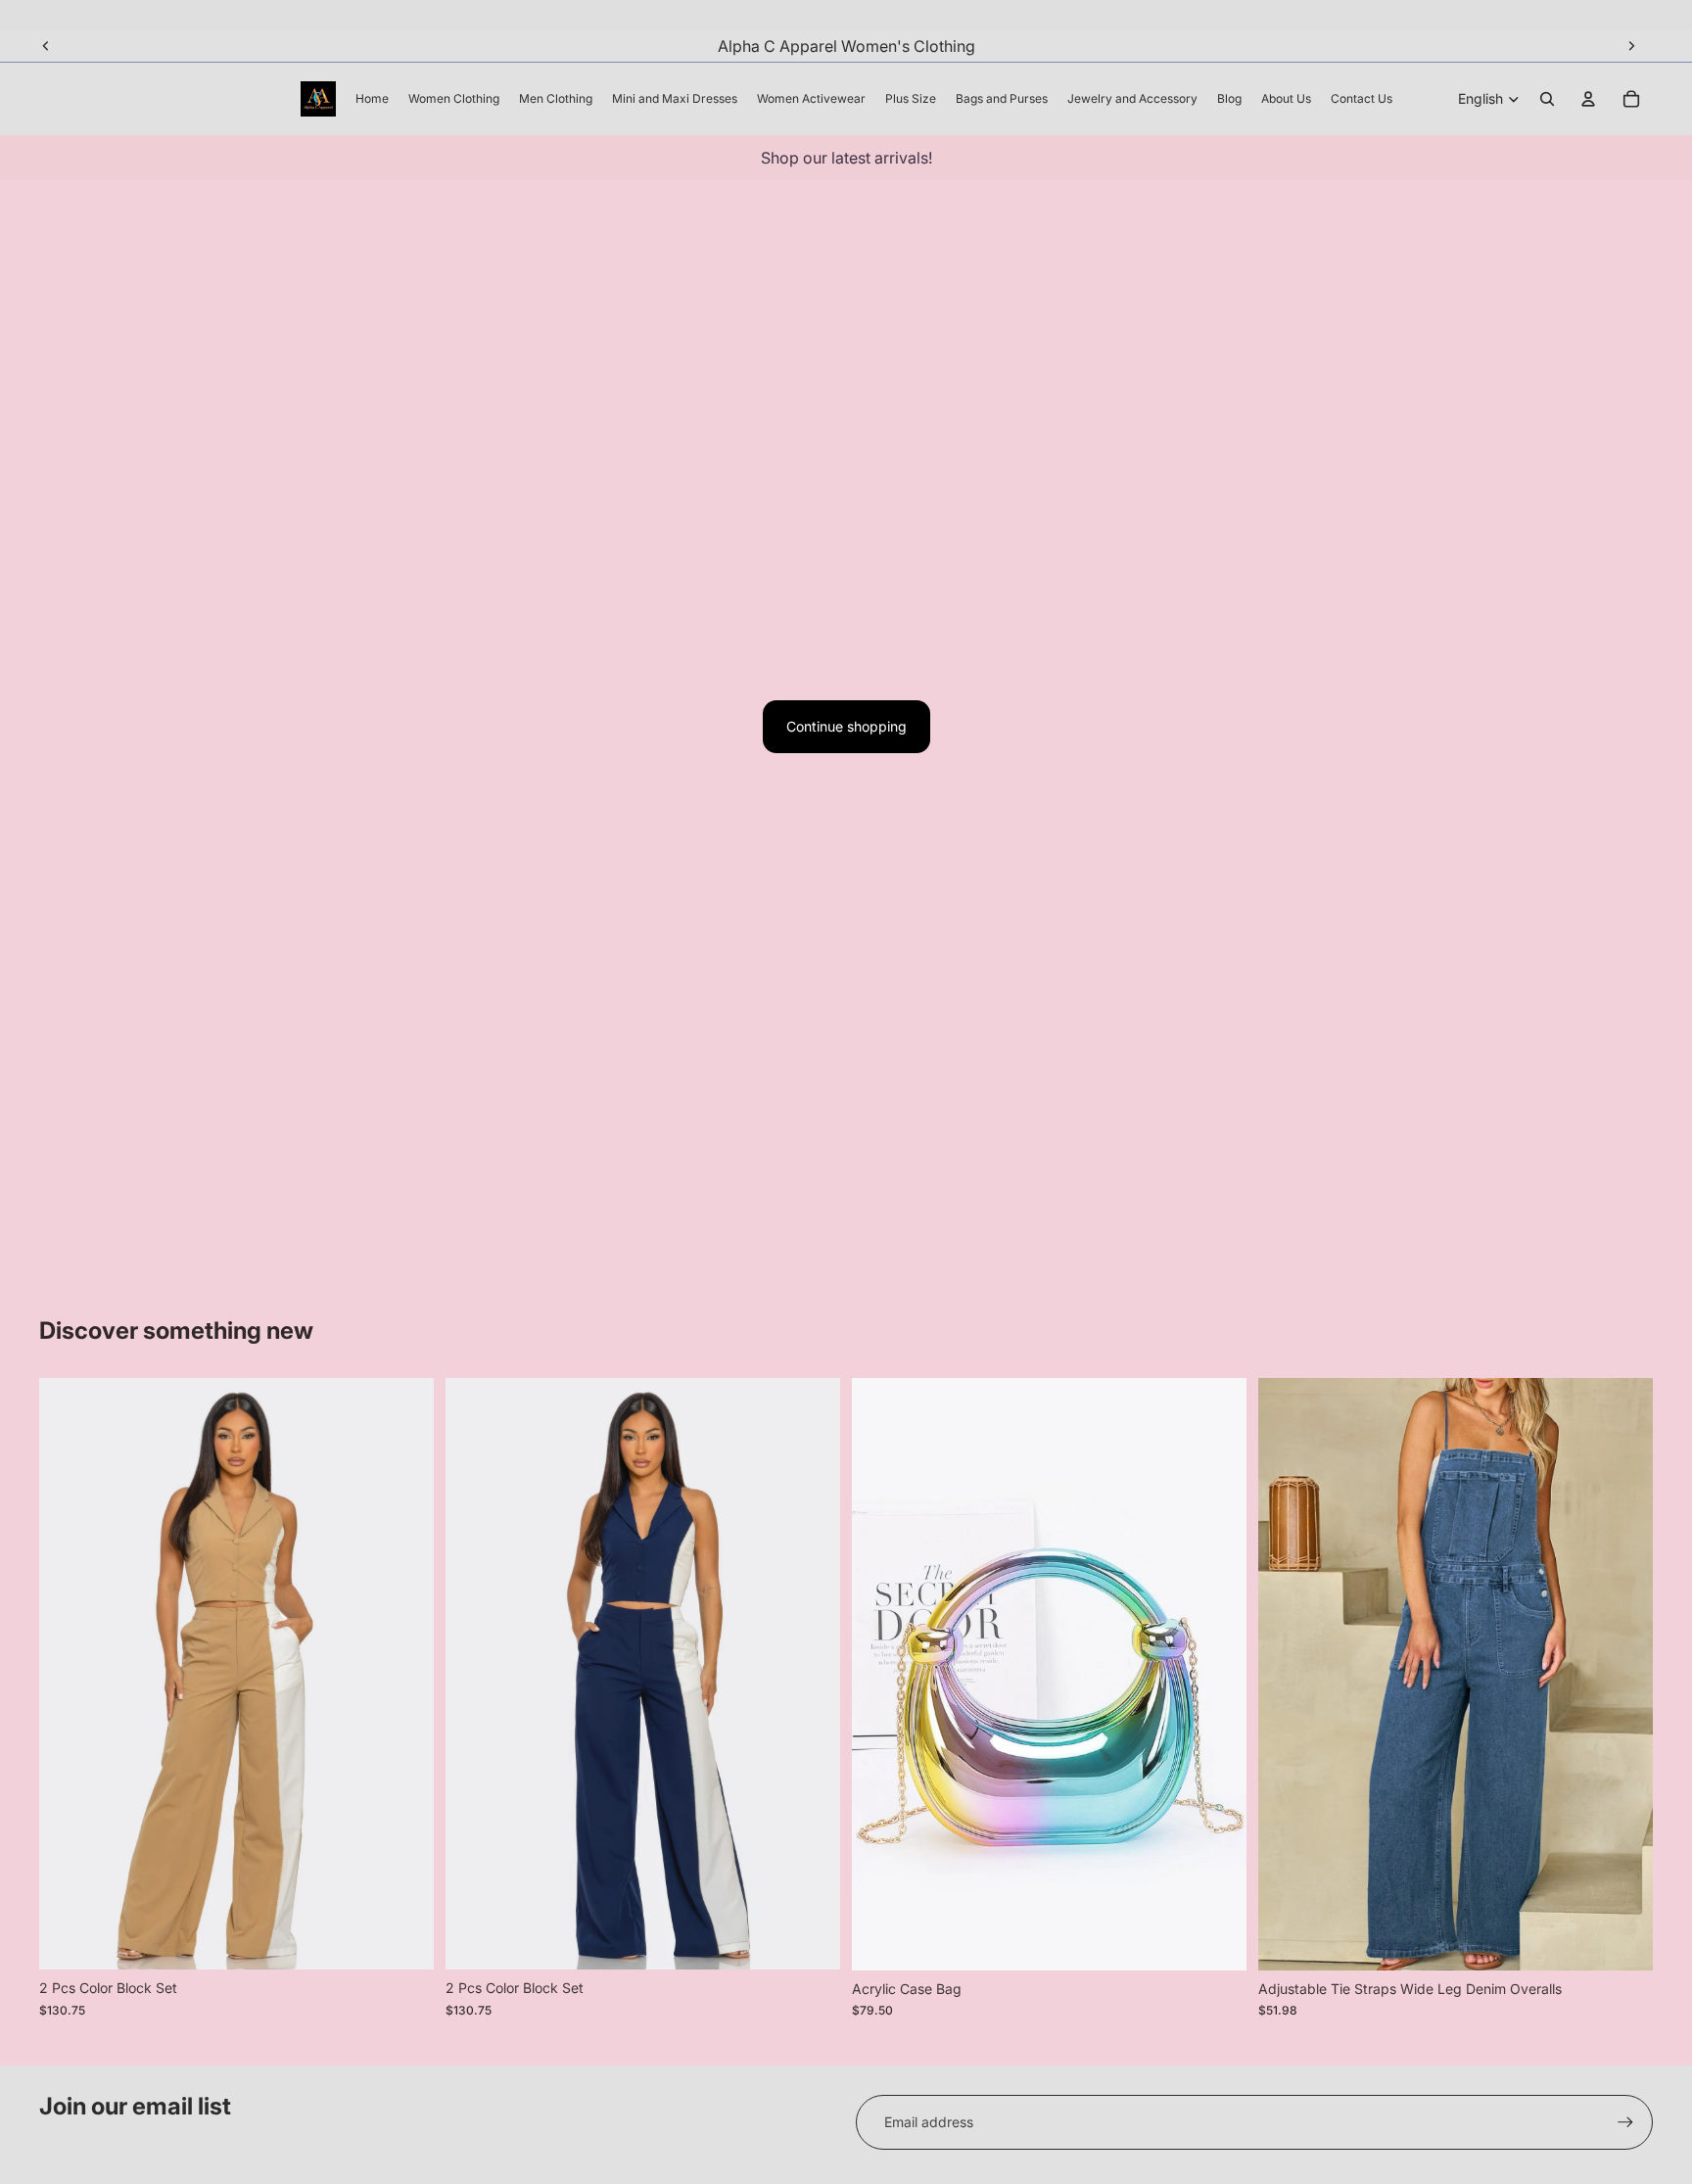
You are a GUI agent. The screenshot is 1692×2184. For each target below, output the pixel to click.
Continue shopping (846, 726)
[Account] (1588, 99)
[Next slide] (1631, 46)
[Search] (1547, 99)
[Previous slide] (46, 46)
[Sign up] (1625, 2122)
